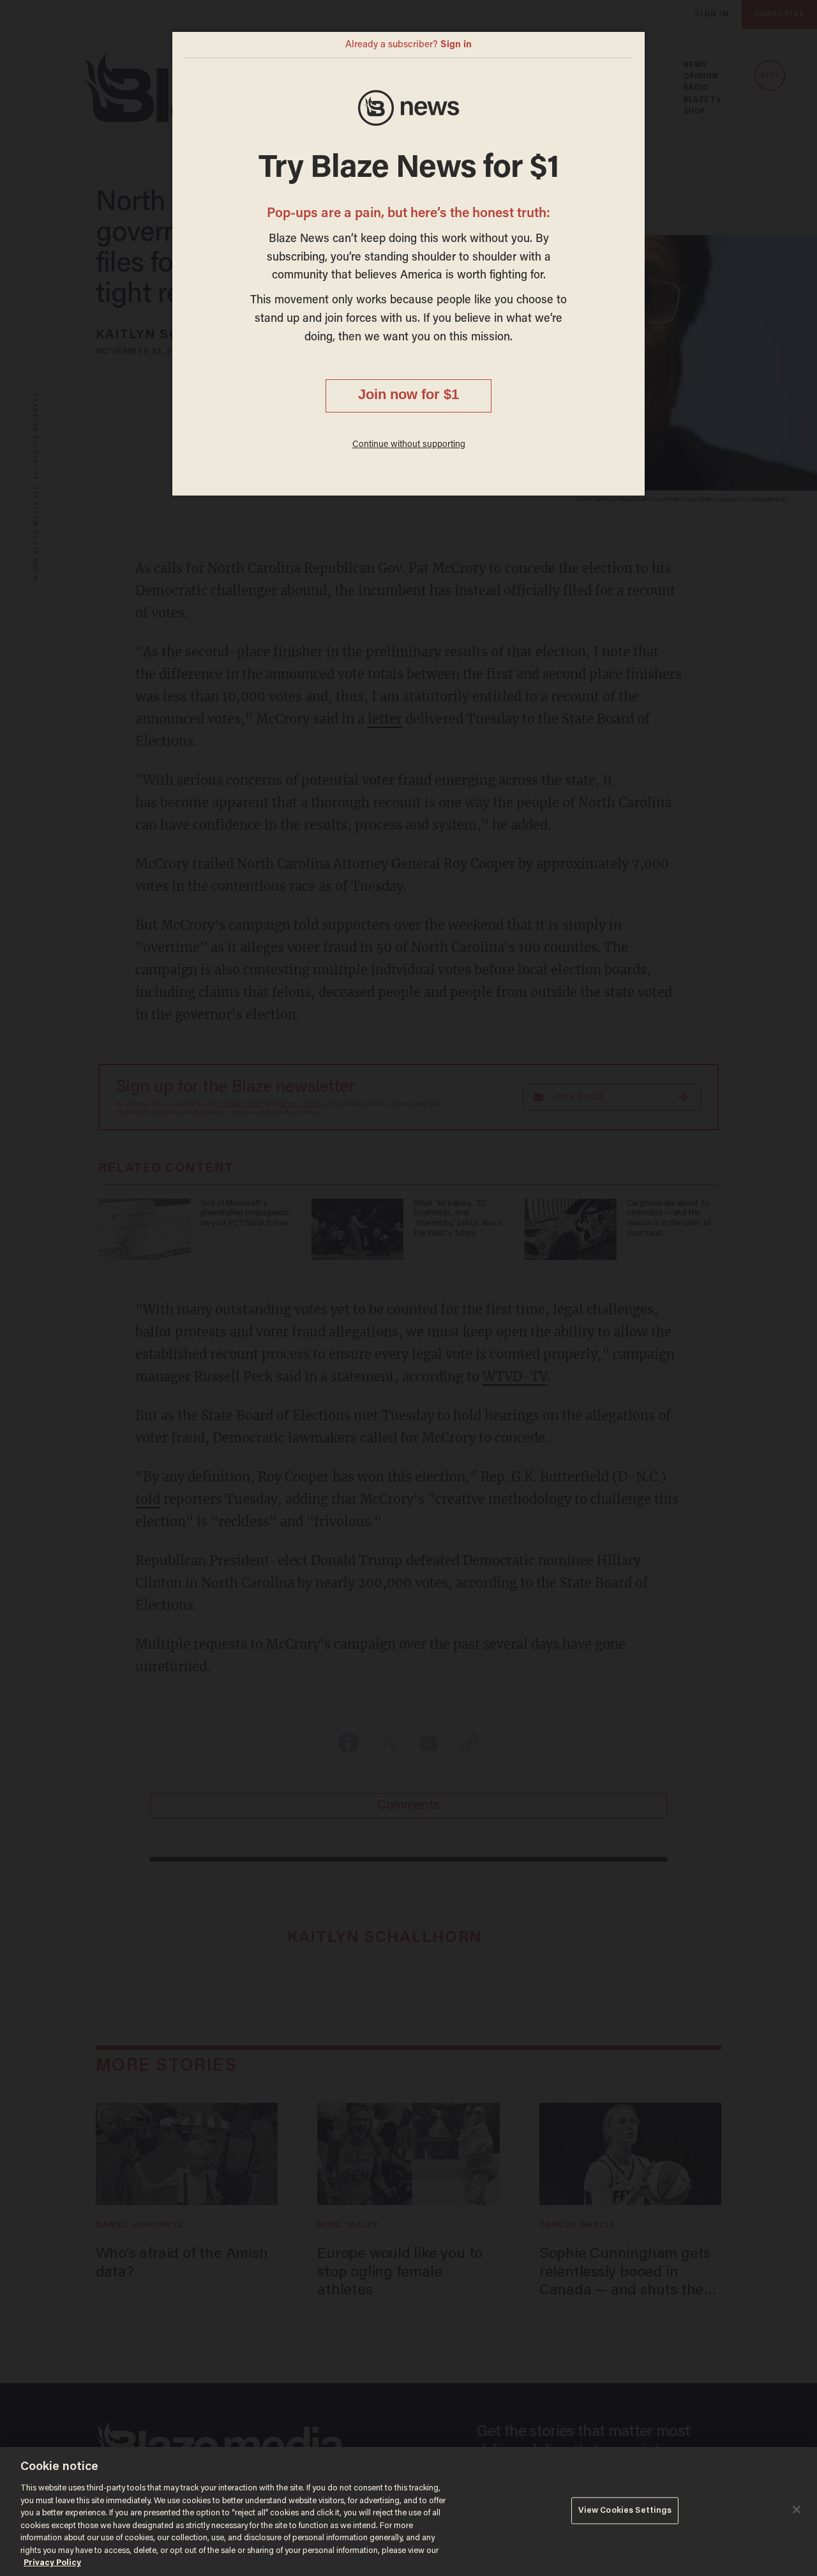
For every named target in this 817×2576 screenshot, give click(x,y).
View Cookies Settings (625, 2511)
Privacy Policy (52, 2563)
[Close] (797, 2510)
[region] (408, 2512)
